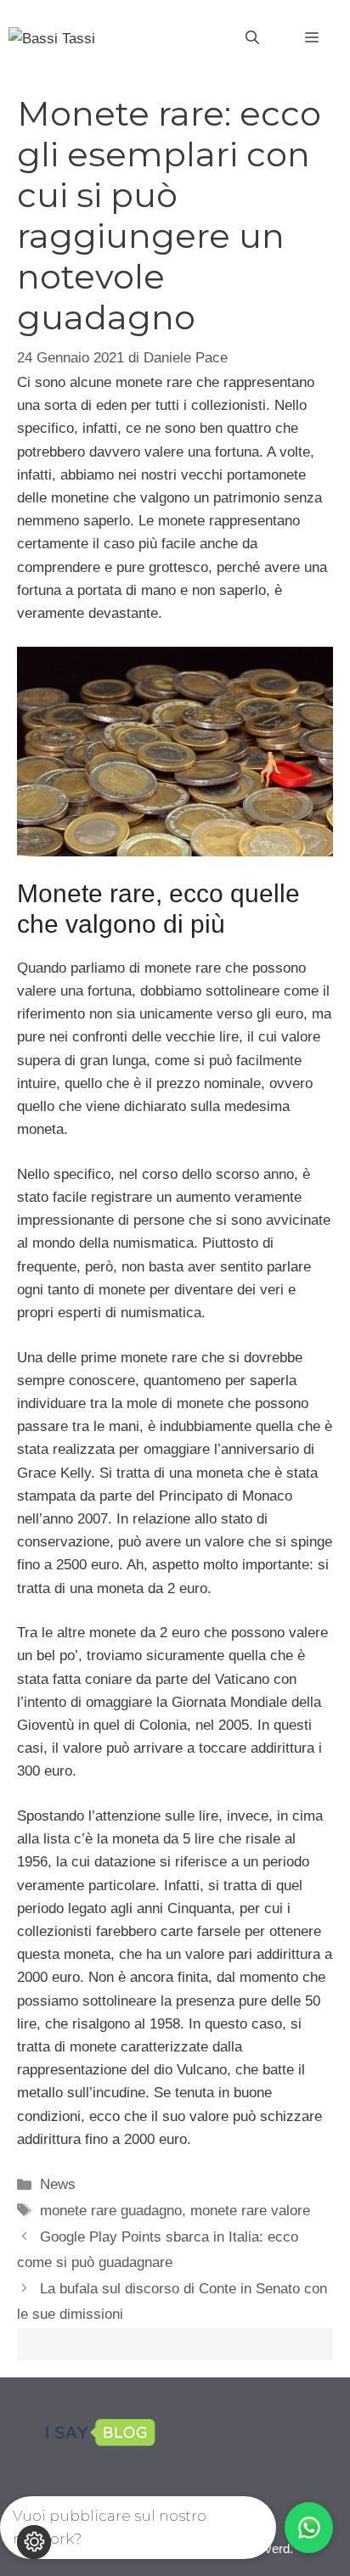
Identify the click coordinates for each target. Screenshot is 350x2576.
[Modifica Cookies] (34, 2542)
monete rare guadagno (111, 2211)
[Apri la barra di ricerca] (252, 38)
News (58, 2184)
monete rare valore (250, 2211)
